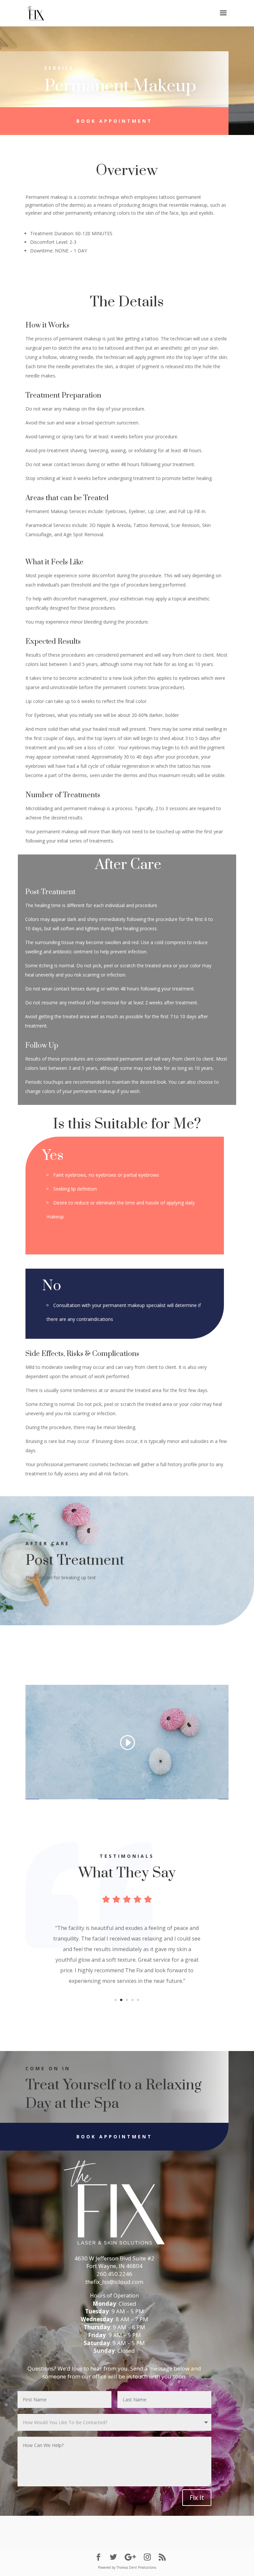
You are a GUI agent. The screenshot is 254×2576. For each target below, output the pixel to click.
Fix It (197, 2497)
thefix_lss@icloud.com (114, 2282)
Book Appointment (114, 121)
